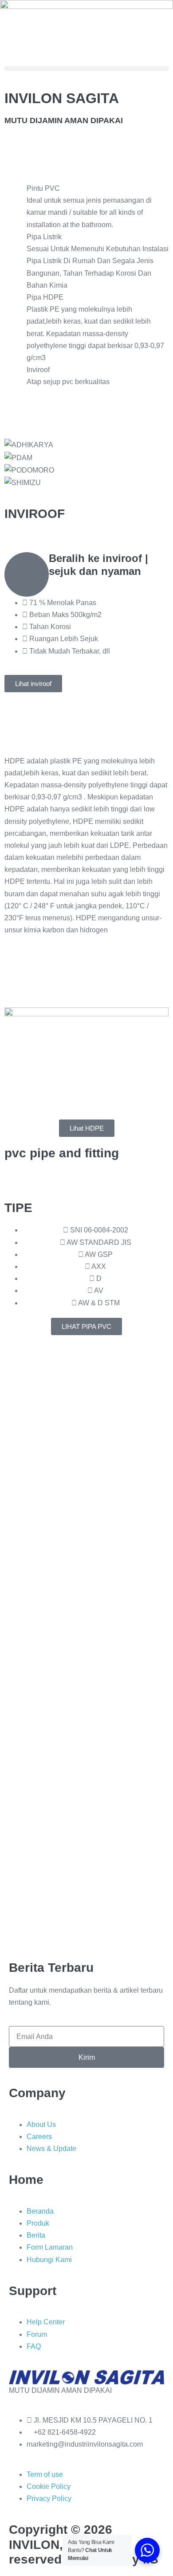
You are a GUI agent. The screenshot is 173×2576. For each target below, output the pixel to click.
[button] (86, 69)
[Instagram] (35, 47)
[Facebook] (11, 47)
